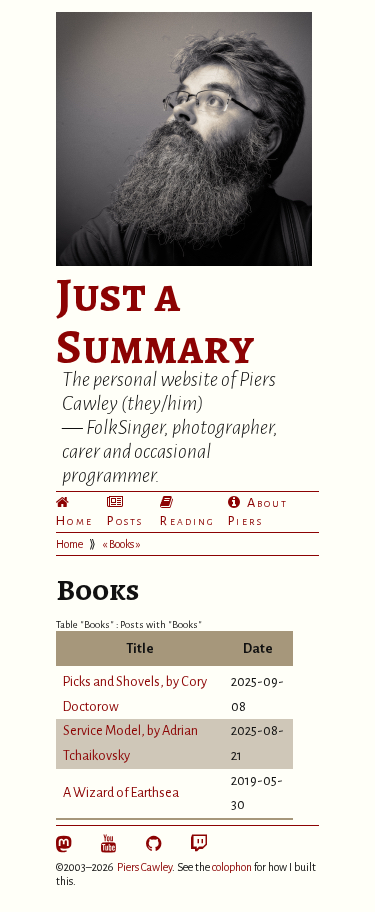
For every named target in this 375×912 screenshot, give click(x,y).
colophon (232, 867)
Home (74, 520)
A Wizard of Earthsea (121, 792)
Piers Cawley (144, 867)
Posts (125, 520)
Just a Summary (155, 321)
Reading (187, 520)
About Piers (258, 511)
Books (121, 544)
